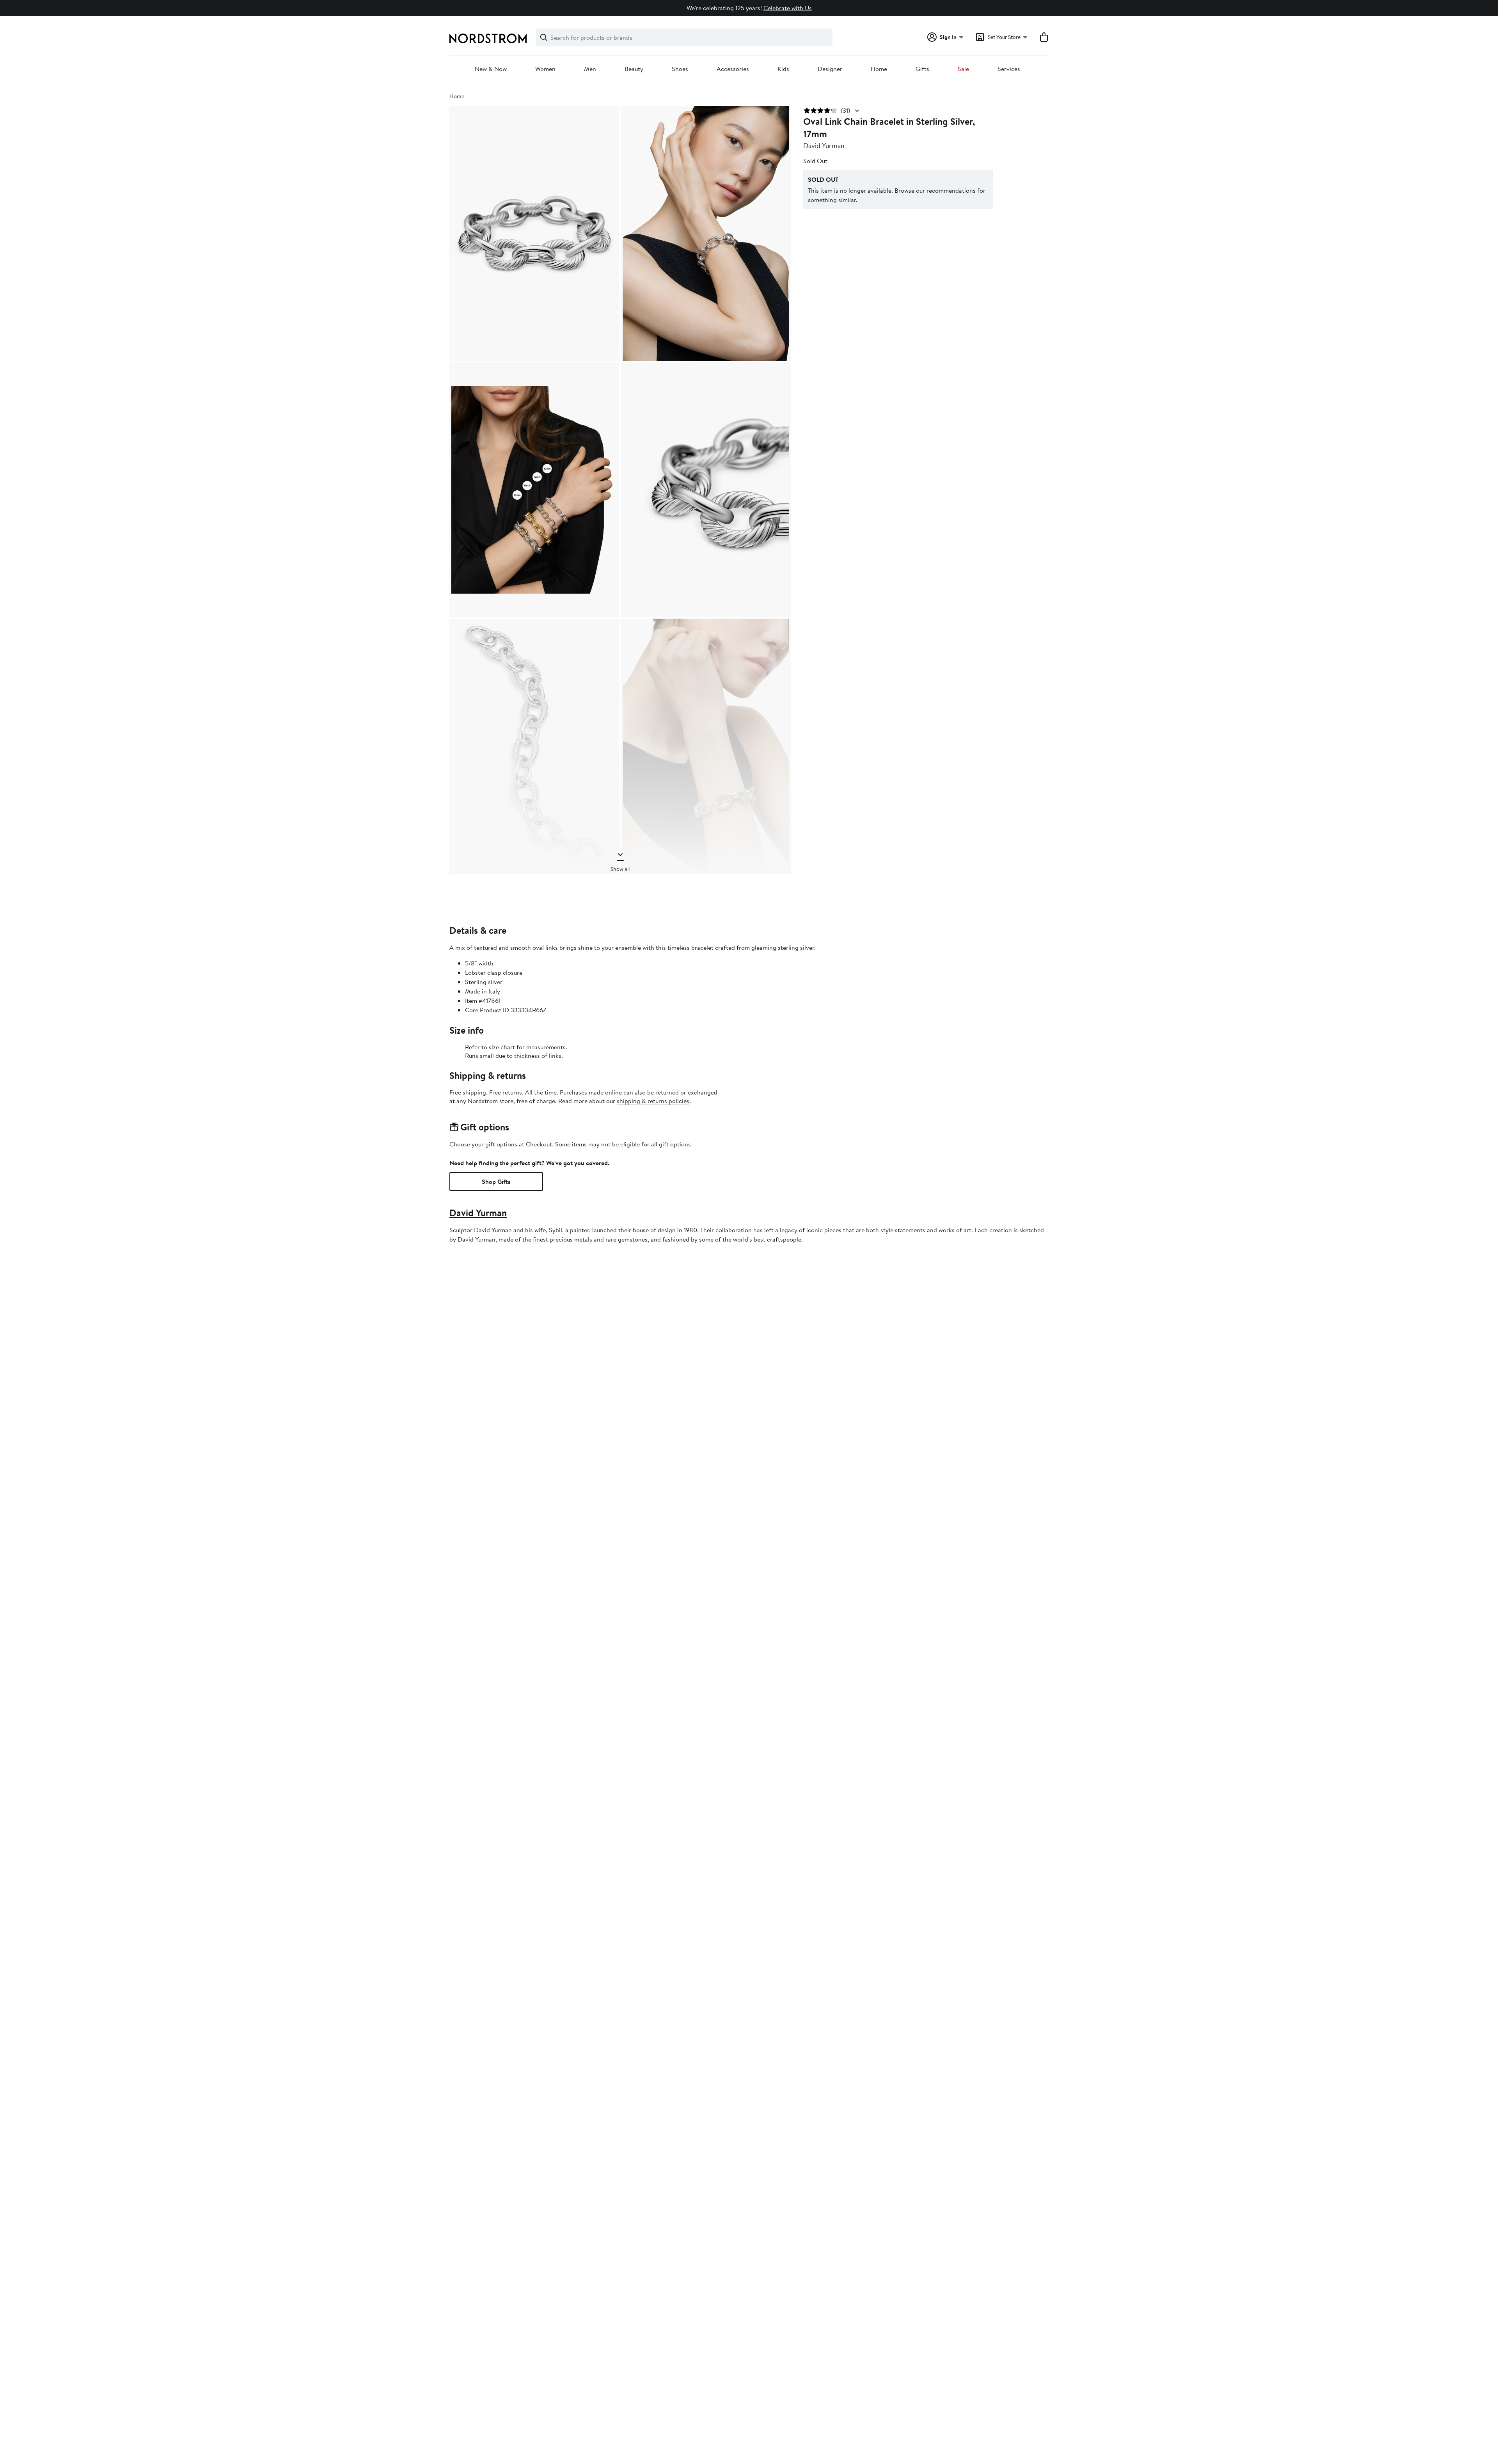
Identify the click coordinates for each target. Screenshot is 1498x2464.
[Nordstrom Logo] (488, 38)
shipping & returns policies (653, 1101)
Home (879, 69)
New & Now (491, 69)
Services (1009, 69)
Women (545, 69)
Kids (783, 69)
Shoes (680, 69)
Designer (830, 69)
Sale (963, 69)
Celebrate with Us (788, 8)
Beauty (634, 69)
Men (590, 69)
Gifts (922, 69)
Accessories (733, 69)
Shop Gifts (496, 1181)
